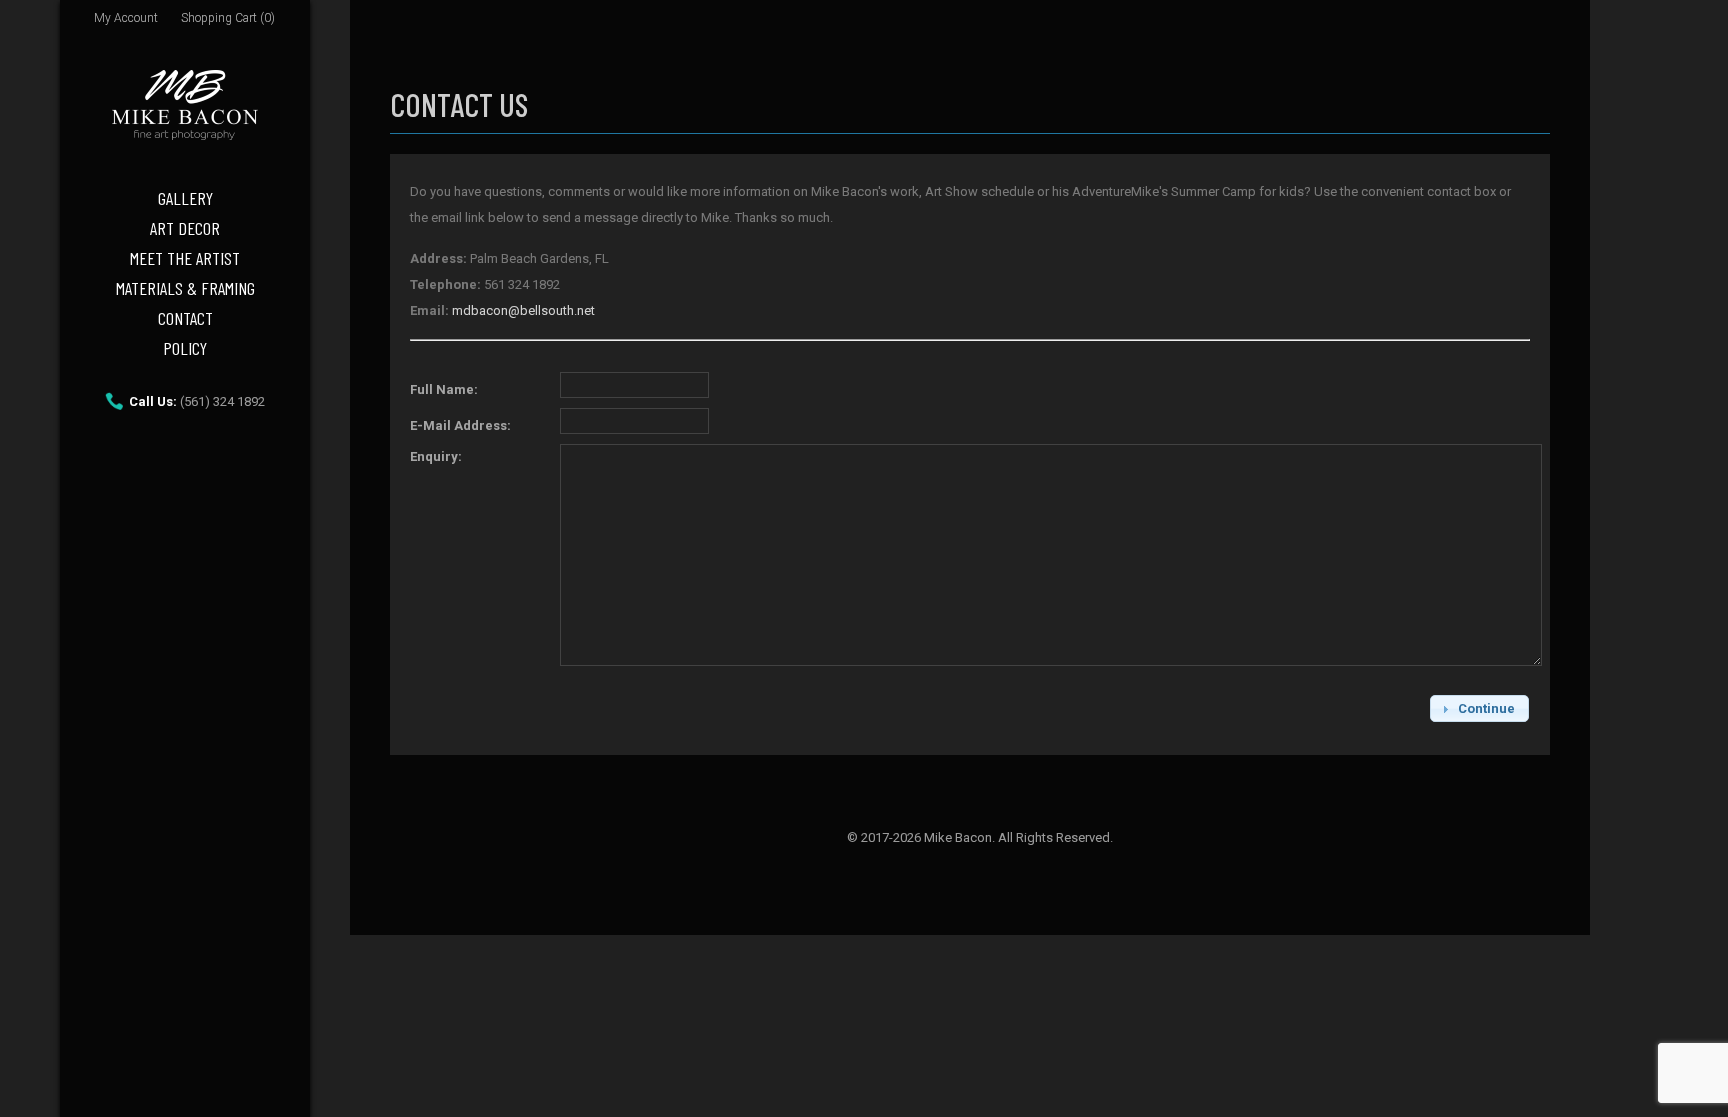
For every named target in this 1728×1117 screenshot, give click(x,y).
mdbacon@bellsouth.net (523, 310)
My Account (126, 18)
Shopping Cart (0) (228, 18)
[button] (1479, 708)
